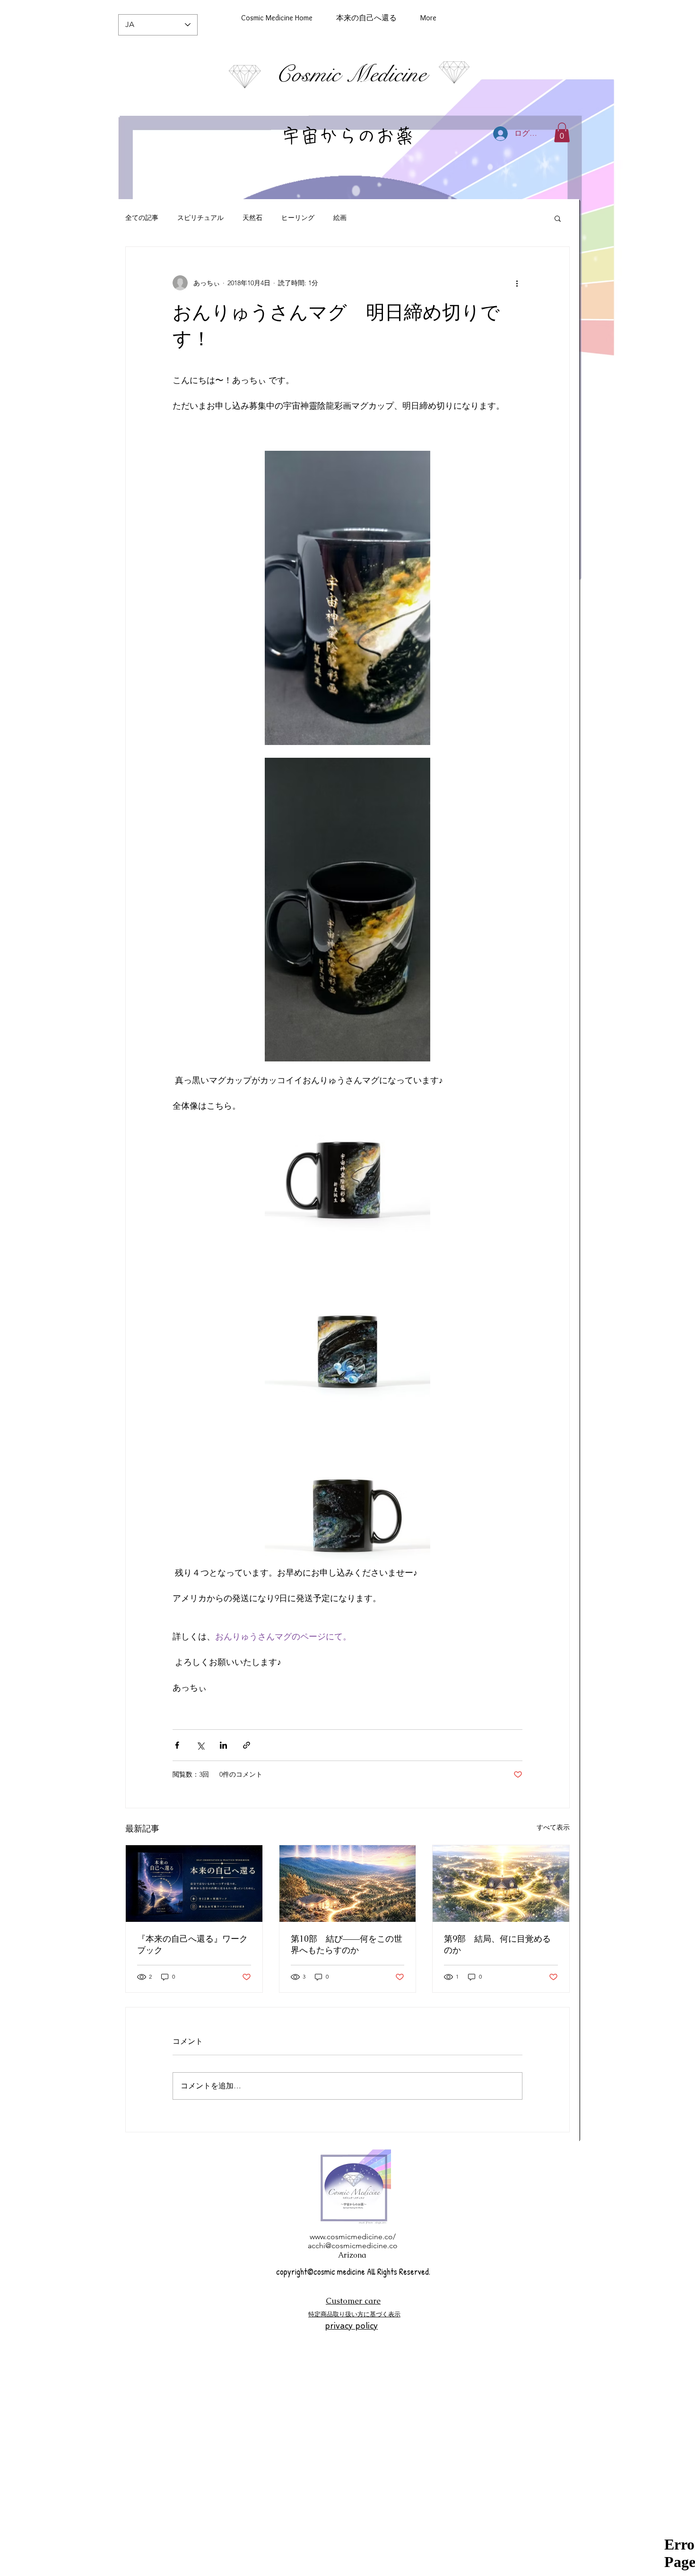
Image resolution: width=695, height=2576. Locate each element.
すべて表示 (553, 1827)
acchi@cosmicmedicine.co (353, 2246)
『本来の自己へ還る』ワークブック (192, 1944)
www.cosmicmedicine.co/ (353, 2237)
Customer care (353, 2301)
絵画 (340, 218)
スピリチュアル (200, 218)
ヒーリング (298, 218)
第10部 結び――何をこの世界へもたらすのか (347, 1944)
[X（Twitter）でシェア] (200, 1745)
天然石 (252, 218)
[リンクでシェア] (247, 1745)
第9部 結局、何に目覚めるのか (497, 1944)
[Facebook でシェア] (177, 1745)
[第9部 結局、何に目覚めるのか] (501, 1884)
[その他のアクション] (517, 283)
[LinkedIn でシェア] (223, 1745)
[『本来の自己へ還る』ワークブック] (194, 1884)
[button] (562, 132)
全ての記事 (142, 218)
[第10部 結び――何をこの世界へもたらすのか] (348, 1884)
